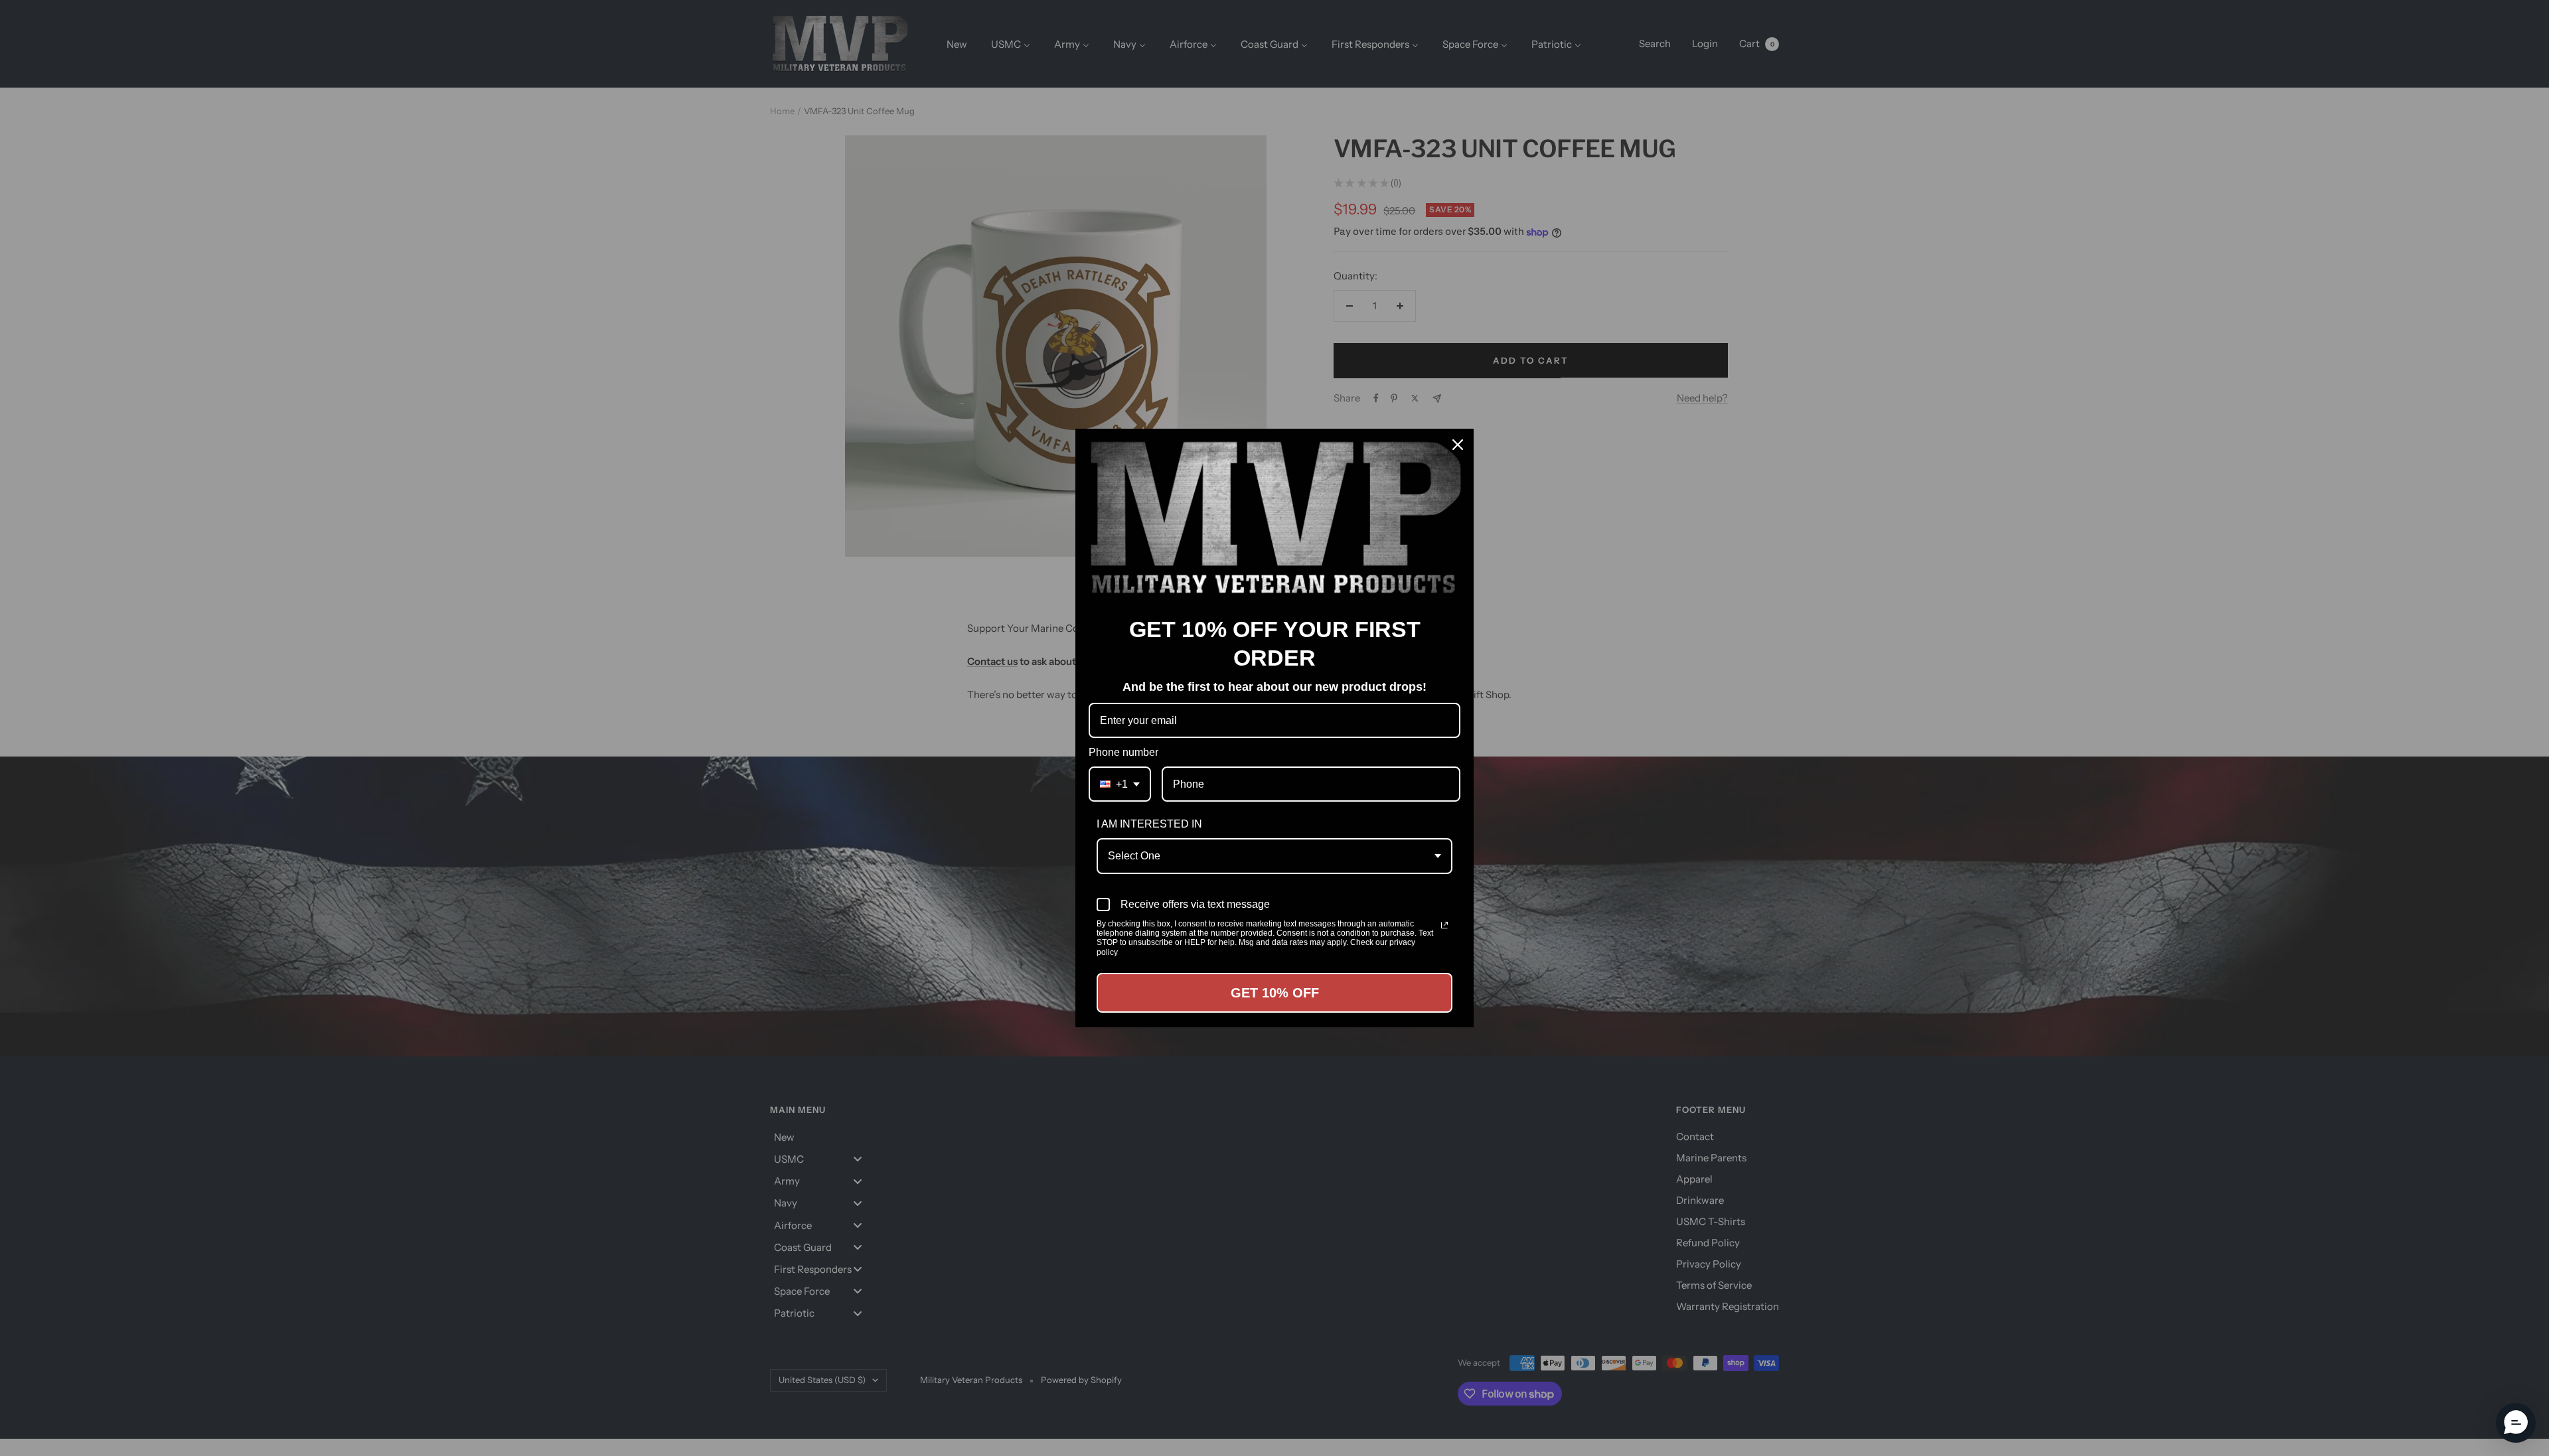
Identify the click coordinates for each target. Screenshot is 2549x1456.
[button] (2516, 1423)
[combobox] (1120, 784)
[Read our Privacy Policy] (1444, 925)
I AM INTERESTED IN (1149, 824)
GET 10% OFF (1275, 993)
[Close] (1458, 445)
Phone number (1123, 752)
